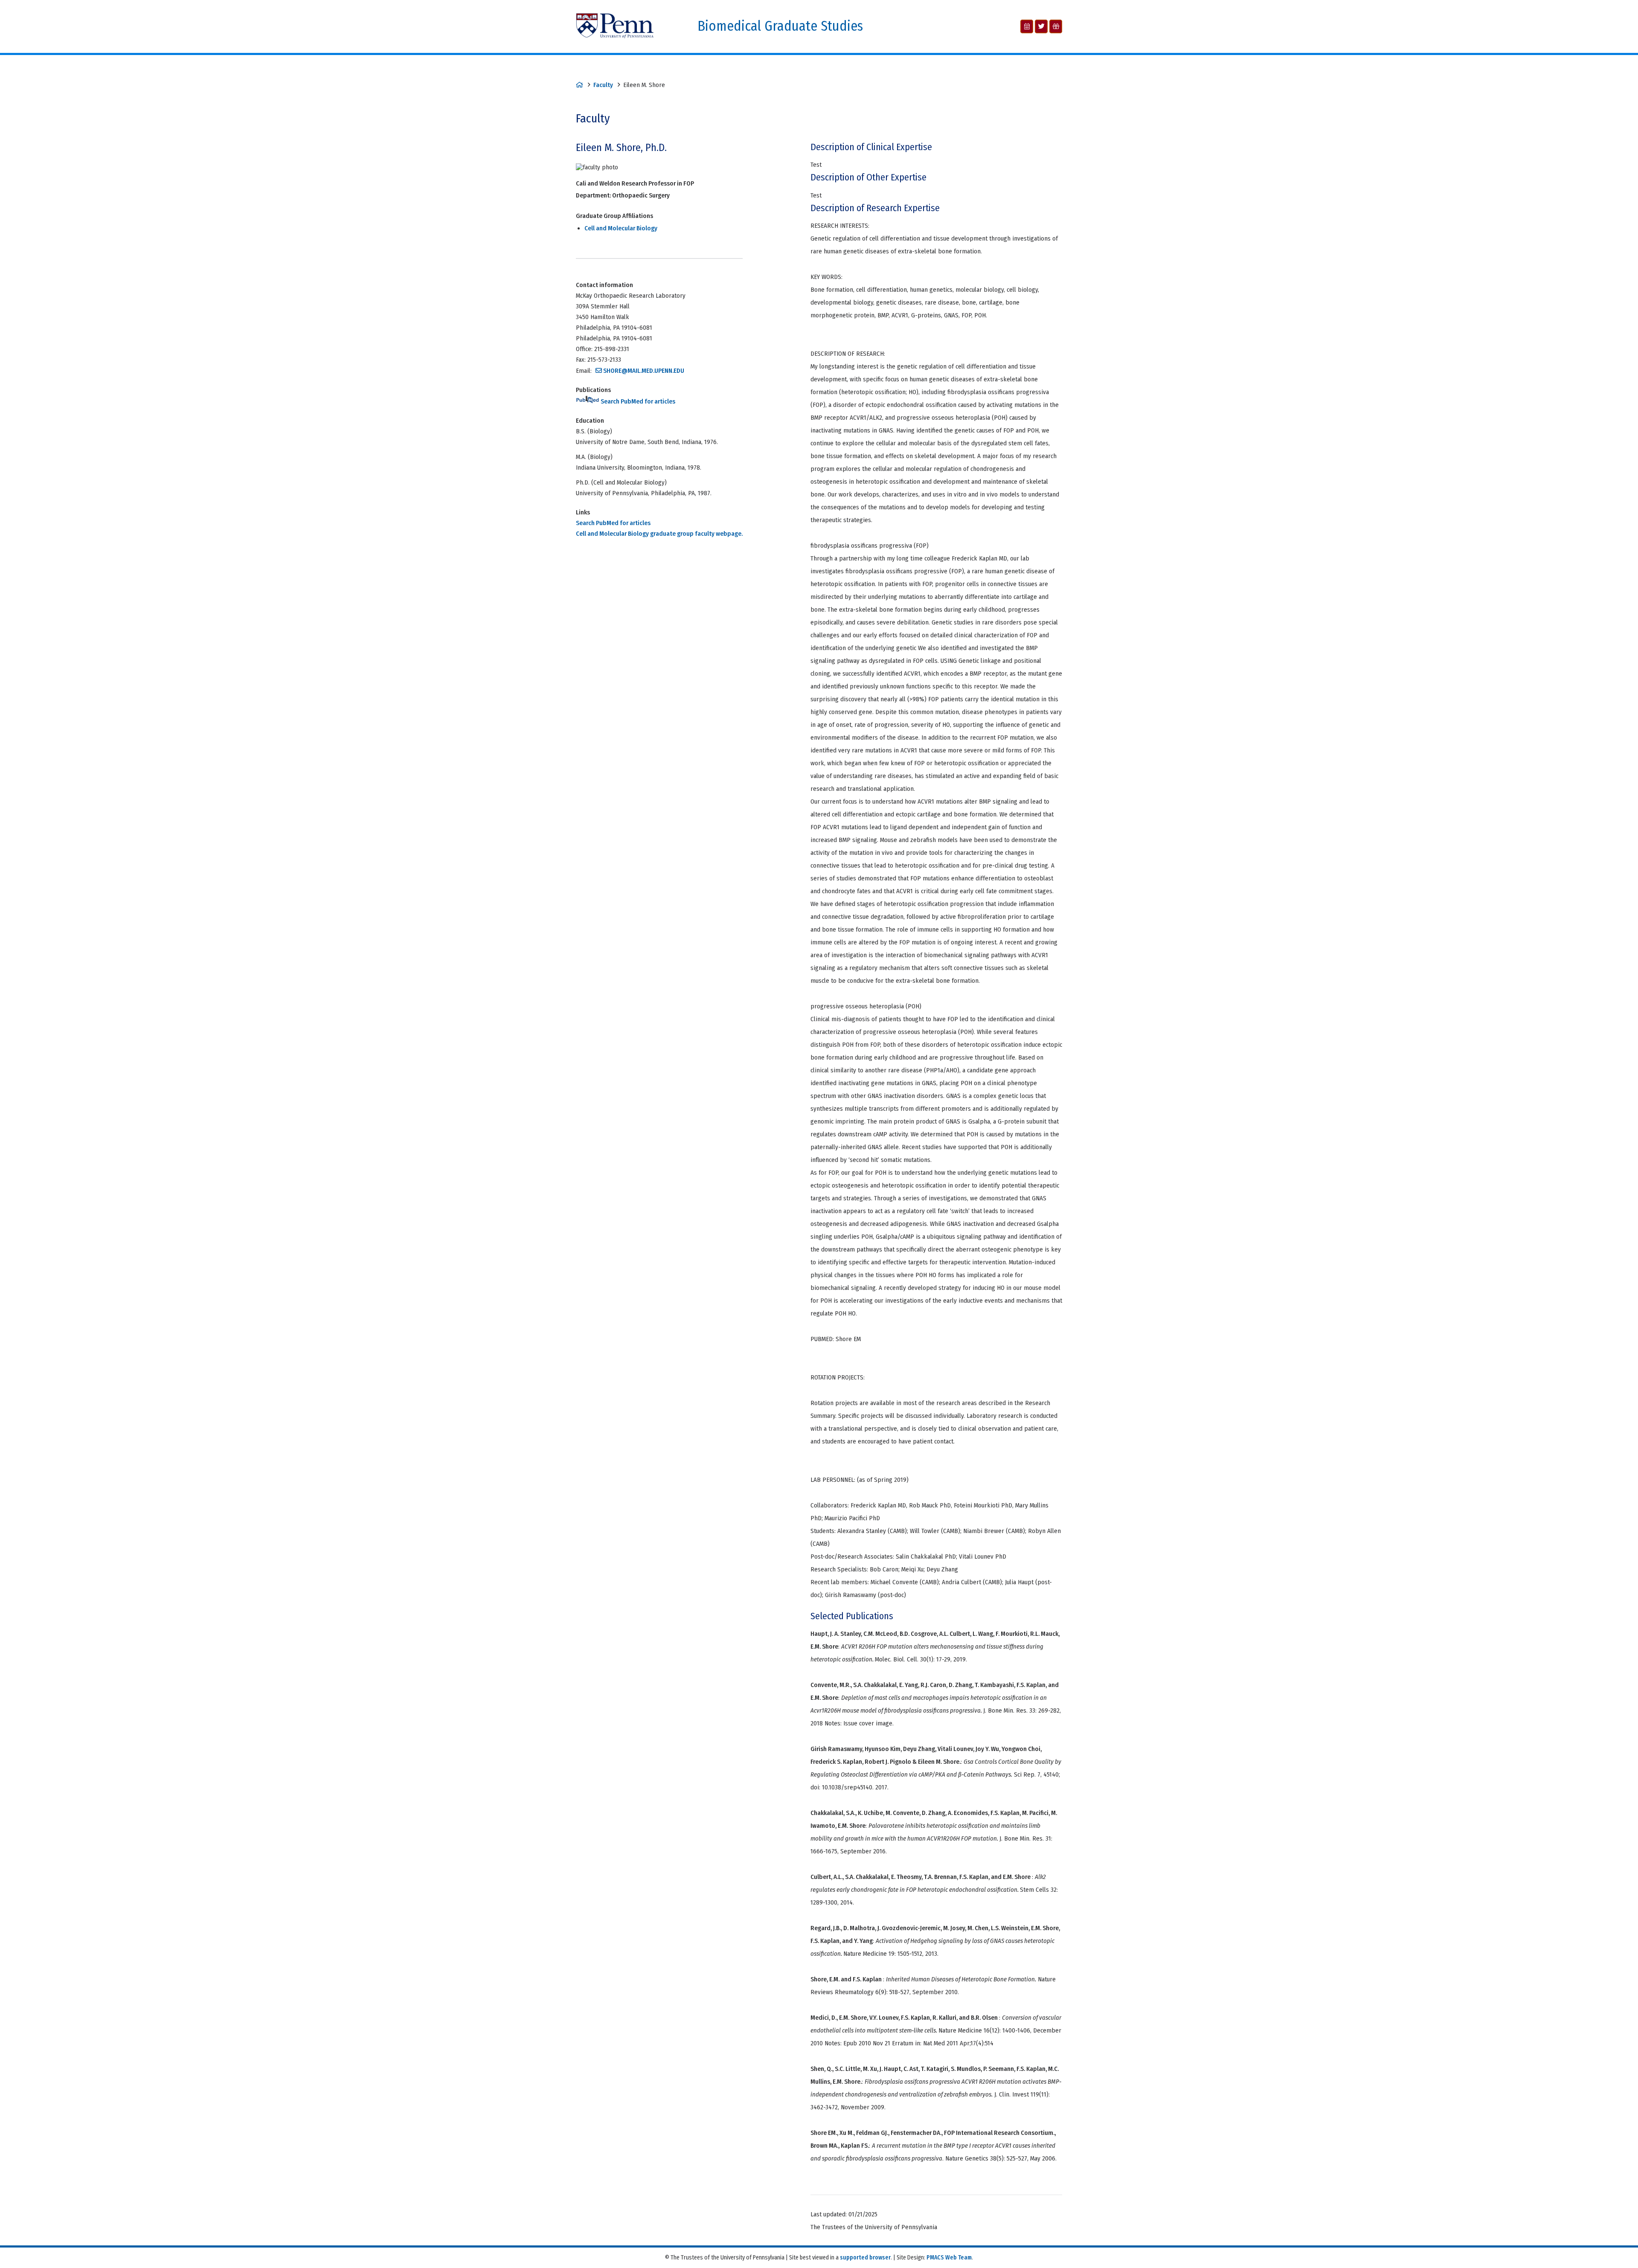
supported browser (865, 2258)
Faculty (603, 85)
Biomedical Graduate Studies (780, 26)
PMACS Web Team (949, 2258)
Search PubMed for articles (637, 401)
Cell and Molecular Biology (621, 228)
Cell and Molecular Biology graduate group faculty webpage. (659, 534)
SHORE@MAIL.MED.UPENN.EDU (644, 371)
